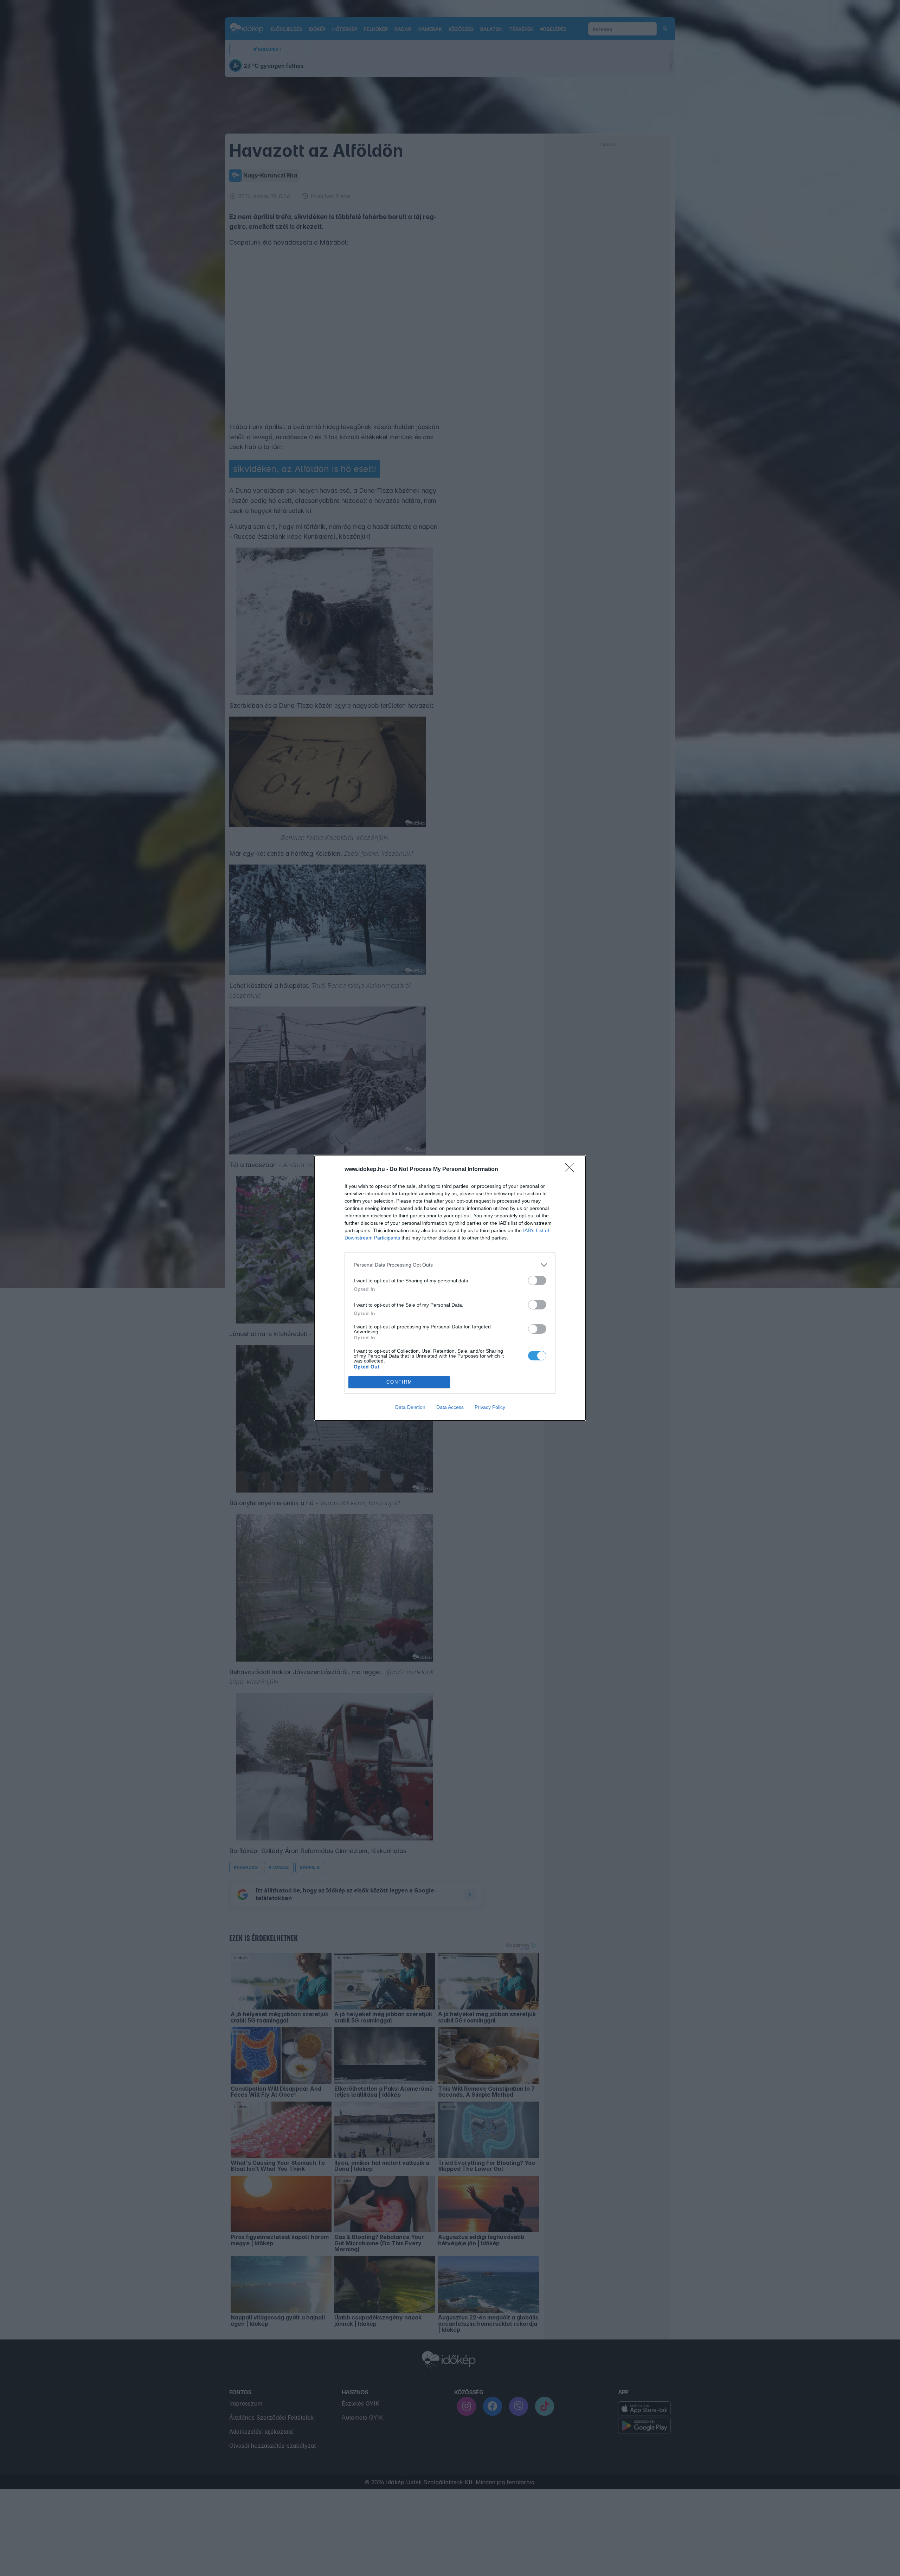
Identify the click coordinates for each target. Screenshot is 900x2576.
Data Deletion (410, 1407)
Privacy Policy (490, 1407)
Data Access (450, 1407)
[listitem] (450, 1265)
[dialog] (450, 1288)
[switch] (537, 1280)
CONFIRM (399, 1382)
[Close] (572, 1170)
